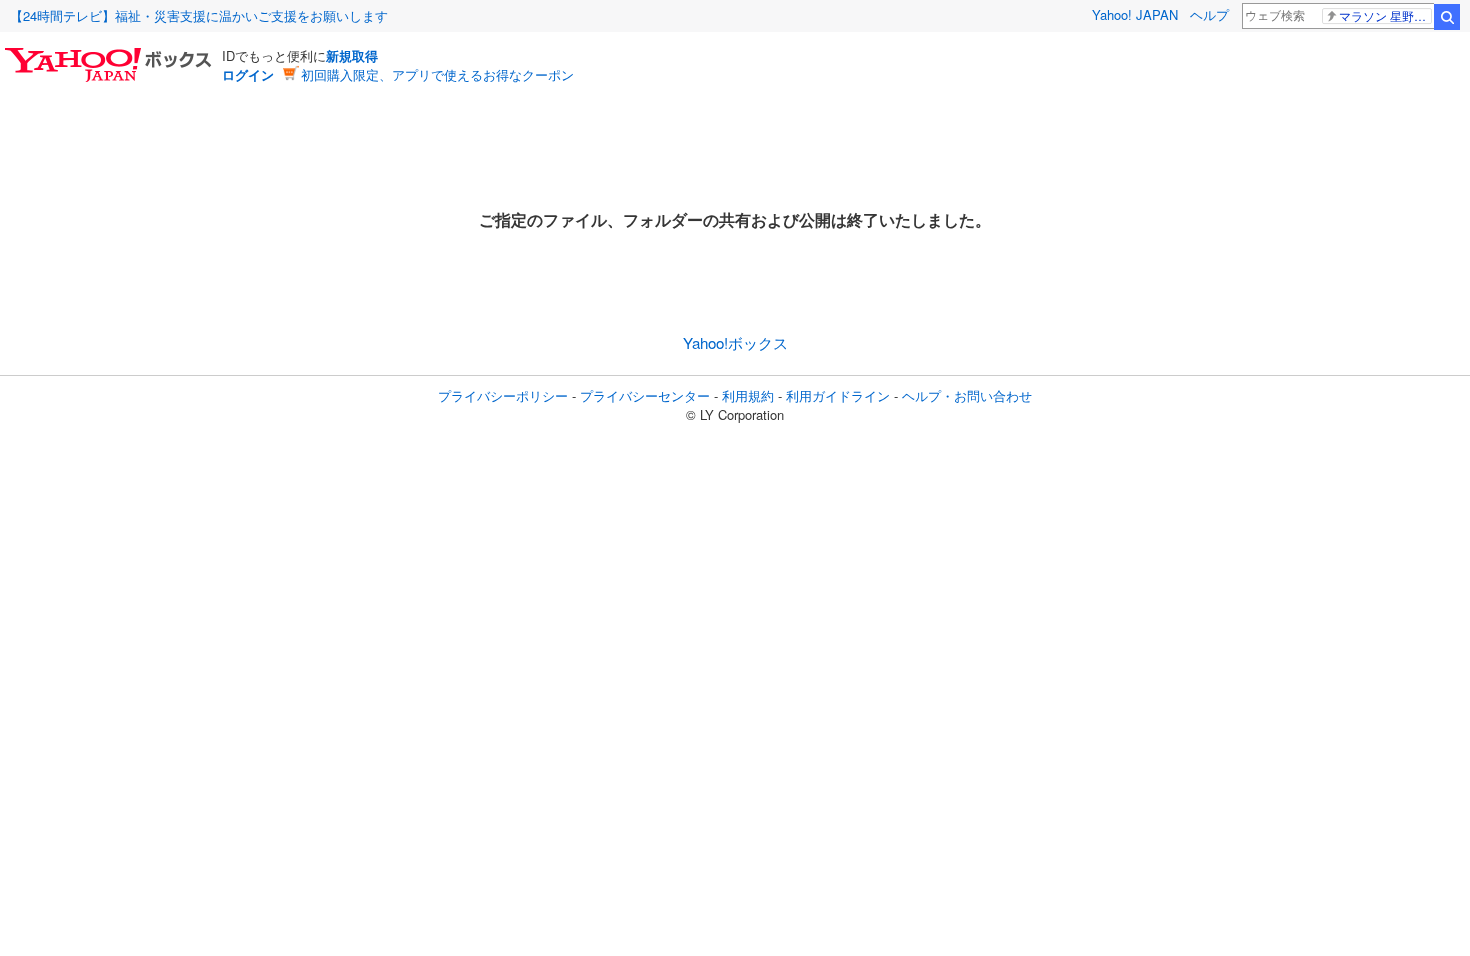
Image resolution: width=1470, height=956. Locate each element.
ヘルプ (1209, 14)
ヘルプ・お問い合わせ (967, 395)
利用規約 (748, 395)
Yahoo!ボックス (735, 342)
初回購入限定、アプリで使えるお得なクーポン (437, 74)
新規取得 (352, 55)
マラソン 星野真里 (1385, 16)
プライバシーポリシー (503, 395)
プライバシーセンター (645, 395)
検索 (1447, 17)
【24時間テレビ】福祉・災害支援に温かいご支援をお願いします (199, 15)
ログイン (248, 74)
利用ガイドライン (838, 395)
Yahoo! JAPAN (1135, 14)
